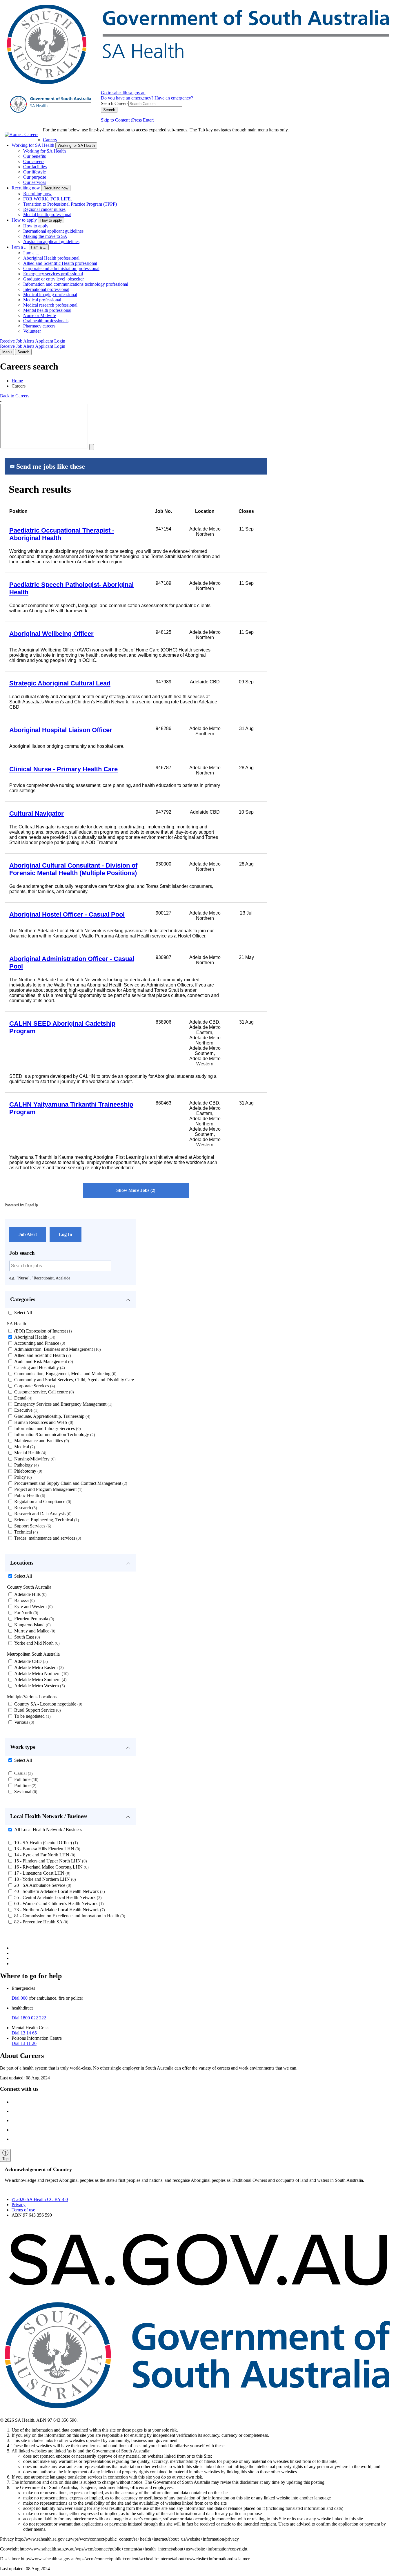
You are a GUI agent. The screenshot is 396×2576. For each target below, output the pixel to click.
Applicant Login (50, 341)
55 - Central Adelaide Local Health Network (57, 1897)
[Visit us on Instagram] (17, 2111)
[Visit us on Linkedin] (17, 2130)
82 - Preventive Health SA (41, 1922)
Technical (25, 1532)
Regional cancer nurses (44, 209)
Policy (22, 1477)
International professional (46, 289)
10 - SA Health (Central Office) (45, 1843)
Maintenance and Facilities (41, 1441)
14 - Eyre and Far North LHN (44, 1855)
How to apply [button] (51, 220)
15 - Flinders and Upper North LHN (50, 1861)
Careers (50, 140)
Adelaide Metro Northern (41, 1673)
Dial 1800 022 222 (29, 2018)
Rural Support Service (37, 1710)
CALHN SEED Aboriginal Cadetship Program (62, 1027)
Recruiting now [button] (56, 188)
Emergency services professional (53, 274)
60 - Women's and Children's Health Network (58, 1904)
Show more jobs (135, 1190)
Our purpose (35, 177)
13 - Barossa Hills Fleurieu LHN (47, 1849)
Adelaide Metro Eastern (38, 1667)
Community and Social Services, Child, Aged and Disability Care (76, 1380)
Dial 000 (20, 1998)
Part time (25, 1785)
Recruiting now (26, 188)
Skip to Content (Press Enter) (128, 120)
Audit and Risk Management (43, 1361)
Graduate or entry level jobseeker (53, 279)
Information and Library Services (47, 1428)
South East (26, 1637)
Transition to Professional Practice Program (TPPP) (70, 204)
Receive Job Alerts (18, 341)
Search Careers (115, 103)
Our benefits (34, 156)
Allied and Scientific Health (42, 1355)
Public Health (29, 1495)
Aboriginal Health (34, 1337)
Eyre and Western (33, 1606)
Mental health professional (47, 214)
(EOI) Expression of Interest (42, 1331)
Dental (23, 1398)
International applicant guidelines (53, 231)
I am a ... (20, 247)
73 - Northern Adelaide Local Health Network (59, 1910)
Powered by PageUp (21, 1205)
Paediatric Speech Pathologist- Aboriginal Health (71, 588)
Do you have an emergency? (128, 98)
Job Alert (28, 1234)
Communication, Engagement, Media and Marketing (65, 1374)
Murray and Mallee (34, 1631)
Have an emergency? (174, 98)
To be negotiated (32, 1716)
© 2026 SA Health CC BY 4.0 (40, 2199)
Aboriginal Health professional (51, 258)
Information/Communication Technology (54, 1434)
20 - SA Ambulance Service (42, 1885)
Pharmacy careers (39, 326)
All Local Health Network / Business (48, 1830)
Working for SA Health (33, 145)
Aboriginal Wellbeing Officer (51, 634)
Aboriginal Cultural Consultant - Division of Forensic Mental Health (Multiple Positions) (73, 869)
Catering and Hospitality (39, 1367)
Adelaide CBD (30, 1661)
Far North (26, 1613)
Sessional (25, 1792)
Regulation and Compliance (42, 1501)
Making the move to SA (45, 236)
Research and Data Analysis (42, 1514)
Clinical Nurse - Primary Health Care (63, 769)
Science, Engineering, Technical (46, 1520)
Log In (66, 1234)
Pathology (26, 1465)
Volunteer (32, 331)
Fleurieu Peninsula (33, 1619)
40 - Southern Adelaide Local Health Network (59, 1891)
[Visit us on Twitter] (17, 2120)
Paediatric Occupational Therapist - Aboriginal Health (62, 534)
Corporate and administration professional (61, 268)
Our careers (34, 161)
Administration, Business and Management (57, 1349)
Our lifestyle (34, 172)
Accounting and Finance (39, 1343)
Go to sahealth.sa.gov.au (123, 93)
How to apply (24, 220)
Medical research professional (50, 305)
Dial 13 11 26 (24, 2043)
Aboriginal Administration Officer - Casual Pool (72, 963)
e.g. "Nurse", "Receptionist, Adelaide (40, 1278)
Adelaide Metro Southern (40, 1680)
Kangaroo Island (32, 1625)
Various (23, 1722)
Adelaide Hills (30, 1594)
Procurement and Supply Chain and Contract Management (70, 1483)
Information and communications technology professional (76, 284)
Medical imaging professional (50, 295)
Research (25, 1508)
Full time (26, 1779)
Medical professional (42, 300)
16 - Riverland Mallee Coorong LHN (51, 1867)
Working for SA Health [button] (76, 145)
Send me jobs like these (51, 466)
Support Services (32, 1526)
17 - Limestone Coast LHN (42, 1873)
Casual (23, 1773)
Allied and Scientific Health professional (60, 263)
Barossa (24, 1600)
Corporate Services (34, 1386)
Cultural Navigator (37, 813)
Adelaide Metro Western (39, 1686)
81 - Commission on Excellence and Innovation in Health (69, 1916)
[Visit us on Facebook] (17, 2102)
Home (17, 381)
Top (5, 2159)
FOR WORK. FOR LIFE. (48, 199)
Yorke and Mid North (36, 1643)
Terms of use (23, 2210)
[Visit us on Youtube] (17, 2139)
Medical (24, 1447)
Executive (26, 1410)
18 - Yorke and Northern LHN (44, 1879)
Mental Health (30, 1453)
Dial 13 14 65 (24, 2033)
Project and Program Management (48, 1489)
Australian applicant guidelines (51, 241)
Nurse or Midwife (40, 315)
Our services (35, 182)
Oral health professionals (46, 321)
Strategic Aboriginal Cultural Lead (60, 683)
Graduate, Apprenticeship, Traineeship (52, 1416)
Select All (23, 1313)
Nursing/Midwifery (34, 1459)
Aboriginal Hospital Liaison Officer (61, 730)
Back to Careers (15, 396)
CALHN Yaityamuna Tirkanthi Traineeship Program (71, 1108)
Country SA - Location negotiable (48, 1704)
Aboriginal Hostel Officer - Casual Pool (67, 914)
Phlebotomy (28, 1471)
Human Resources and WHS (43, 1422)
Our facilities (35, 167)
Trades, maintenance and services (47, 1538)
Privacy (19, 2205)
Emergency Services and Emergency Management (63, 1404)
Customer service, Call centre (43, 1392)
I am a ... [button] (39, 247)
